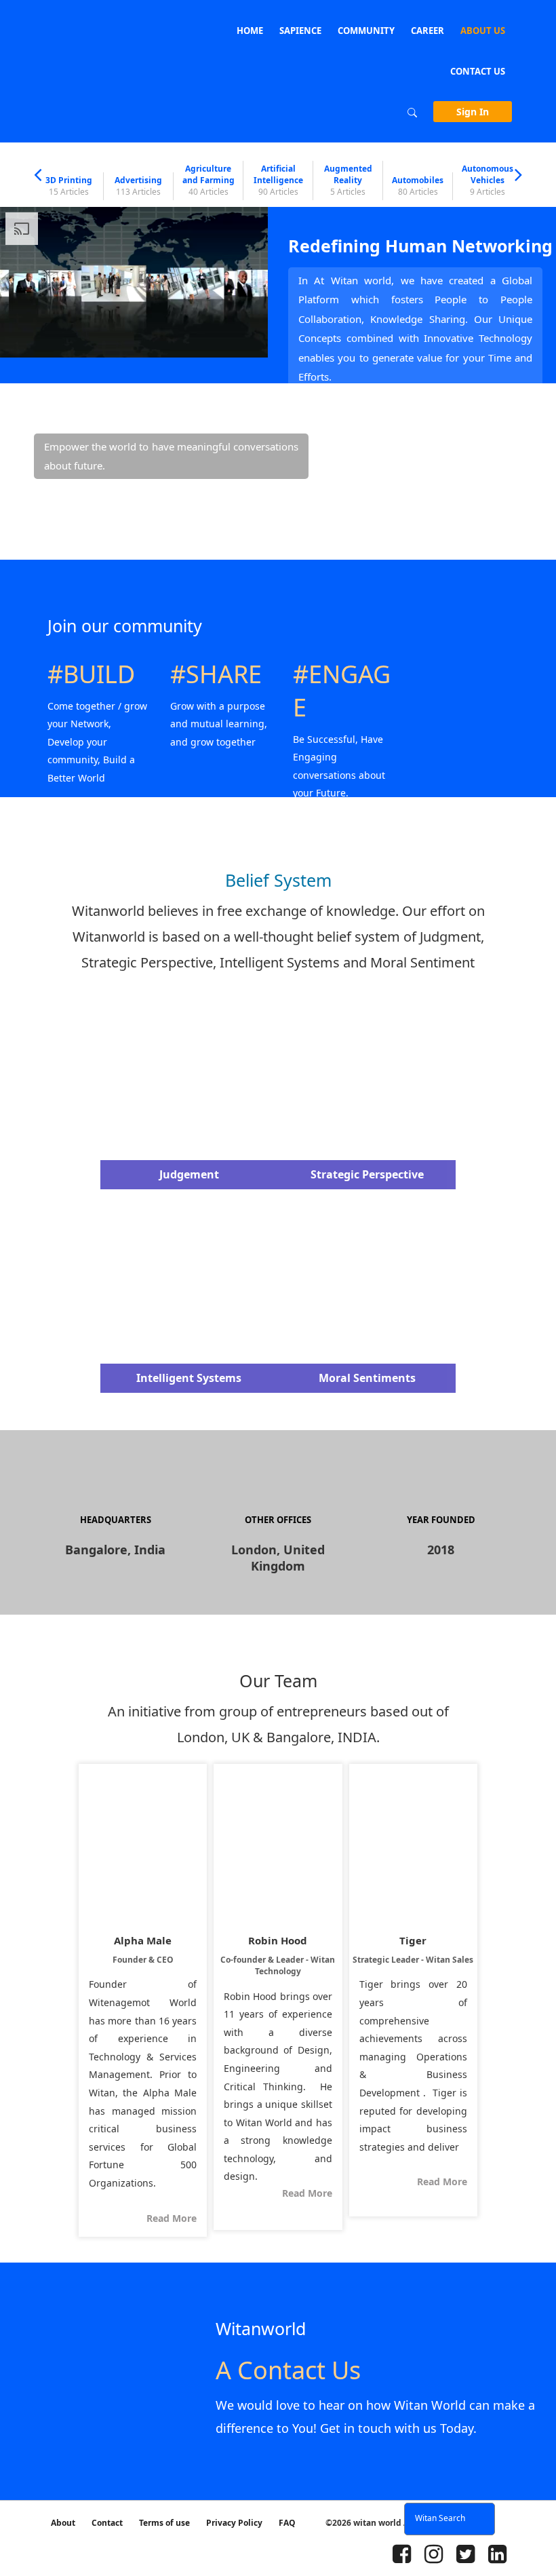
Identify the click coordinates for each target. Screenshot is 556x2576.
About (63, 2523)
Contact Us (478, 71)
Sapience (300, 31)
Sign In (473, 112)
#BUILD (91, 674)
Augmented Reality (348, 180)
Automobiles (418, 186)
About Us (483, 31)
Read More (172, 2218)
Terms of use (164, 2523)
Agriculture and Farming (209, 180)
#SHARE (216, 674)
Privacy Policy (234, 2523)
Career (428, 31)
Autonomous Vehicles (488, 180)
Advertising (138, 186)
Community (366, 31)
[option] (69, 186)
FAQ (287, 2523)
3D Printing (69, 186)
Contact (107, 2523)
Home (250, 31)
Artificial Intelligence (278, 180)
